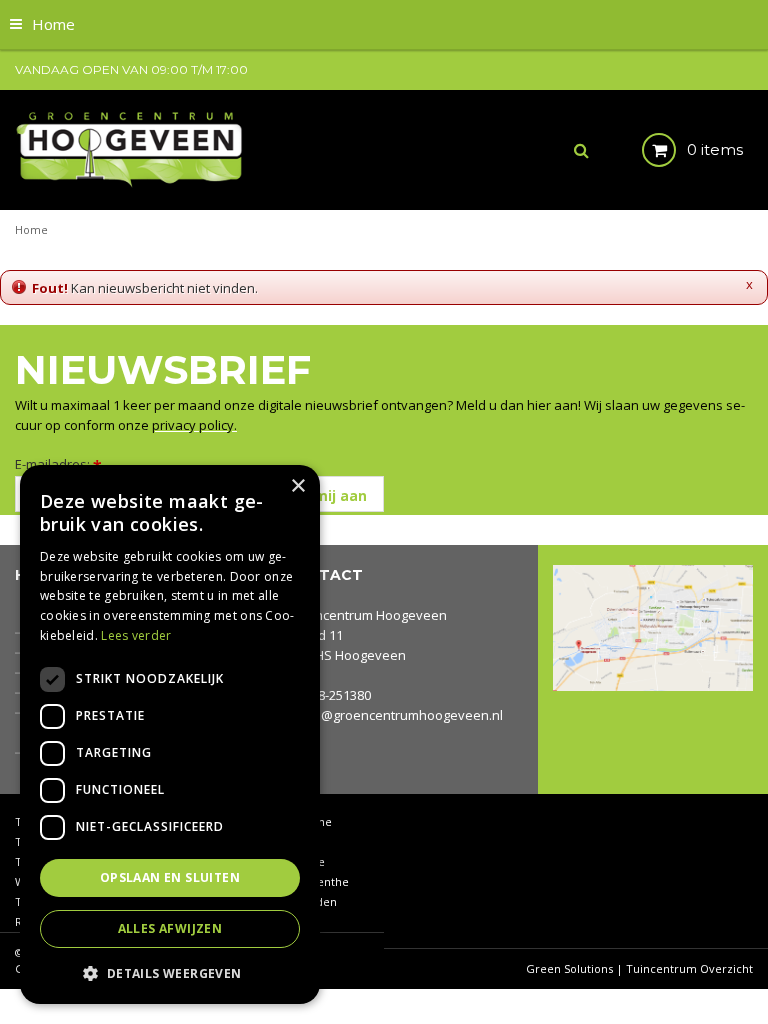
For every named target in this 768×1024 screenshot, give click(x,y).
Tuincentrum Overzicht (689, 968)
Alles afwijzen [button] (170, 928)
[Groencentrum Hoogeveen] (131, 148)
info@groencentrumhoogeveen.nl (400, 715)
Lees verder (136, 635)
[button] (170, 972)
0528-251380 (334, 695)
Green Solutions (569, 968)
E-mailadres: (58, 464)
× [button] (297, 486)
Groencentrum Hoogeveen (365, 615)
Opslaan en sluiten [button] (170, 877)
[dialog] (170, 734)
